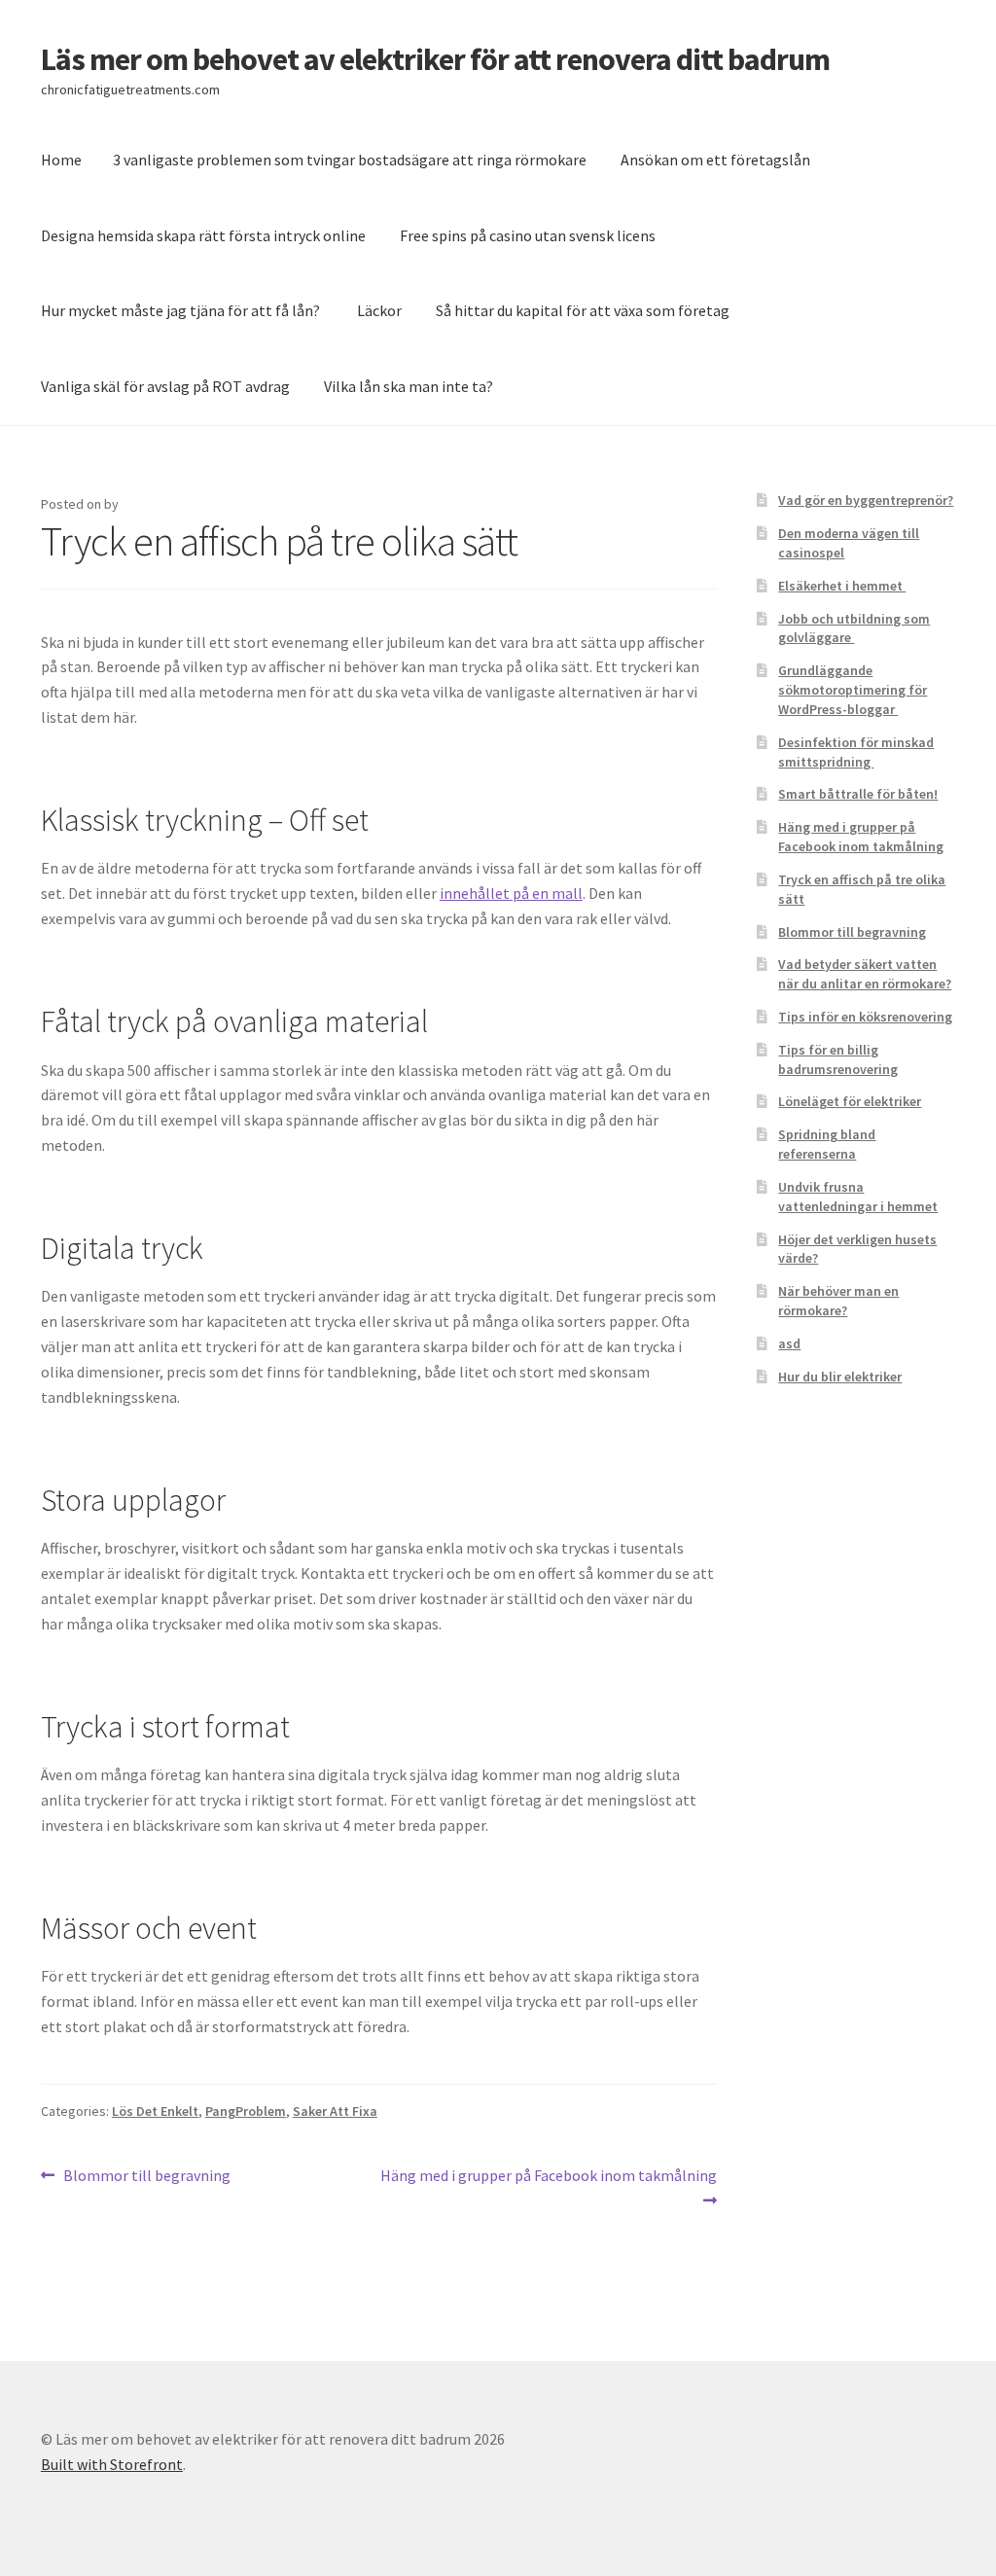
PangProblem (246, 2111)
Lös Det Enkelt (155, 2111)
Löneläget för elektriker (850, 1101)
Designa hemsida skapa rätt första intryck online (203, 235)
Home (61, 160)
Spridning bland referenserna (827, 1144)
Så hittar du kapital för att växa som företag (583, 310)
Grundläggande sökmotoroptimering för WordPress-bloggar (853, 690)
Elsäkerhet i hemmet (842, 586)
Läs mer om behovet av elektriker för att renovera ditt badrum (435, 59)
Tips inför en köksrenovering (865, 1017)
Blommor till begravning (146, 2177)
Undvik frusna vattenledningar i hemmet (858, 1197)
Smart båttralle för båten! (858, 794)
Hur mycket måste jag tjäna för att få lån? (182, 310)
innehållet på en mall (511, 893)
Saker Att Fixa (335, 2111)
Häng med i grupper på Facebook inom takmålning (548, 2187)
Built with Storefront (112, 2464)
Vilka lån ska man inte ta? (409, 386)
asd (789, 1343)
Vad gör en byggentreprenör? (866, 500)
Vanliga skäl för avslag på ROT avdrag (165, 386)
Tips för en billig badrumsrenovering (838, 1059)
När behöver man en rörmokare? (838, 1301)
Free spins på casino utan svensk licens (528, 235)
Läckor (379, 310)
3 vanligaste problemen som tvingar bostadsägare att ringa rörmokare (350, 160)
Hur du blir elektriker (840, 1377)
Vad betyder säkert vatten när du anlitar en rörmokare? (865, 974)
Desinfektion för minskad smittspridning (856, 752)
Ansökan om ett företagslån (715, 160)
